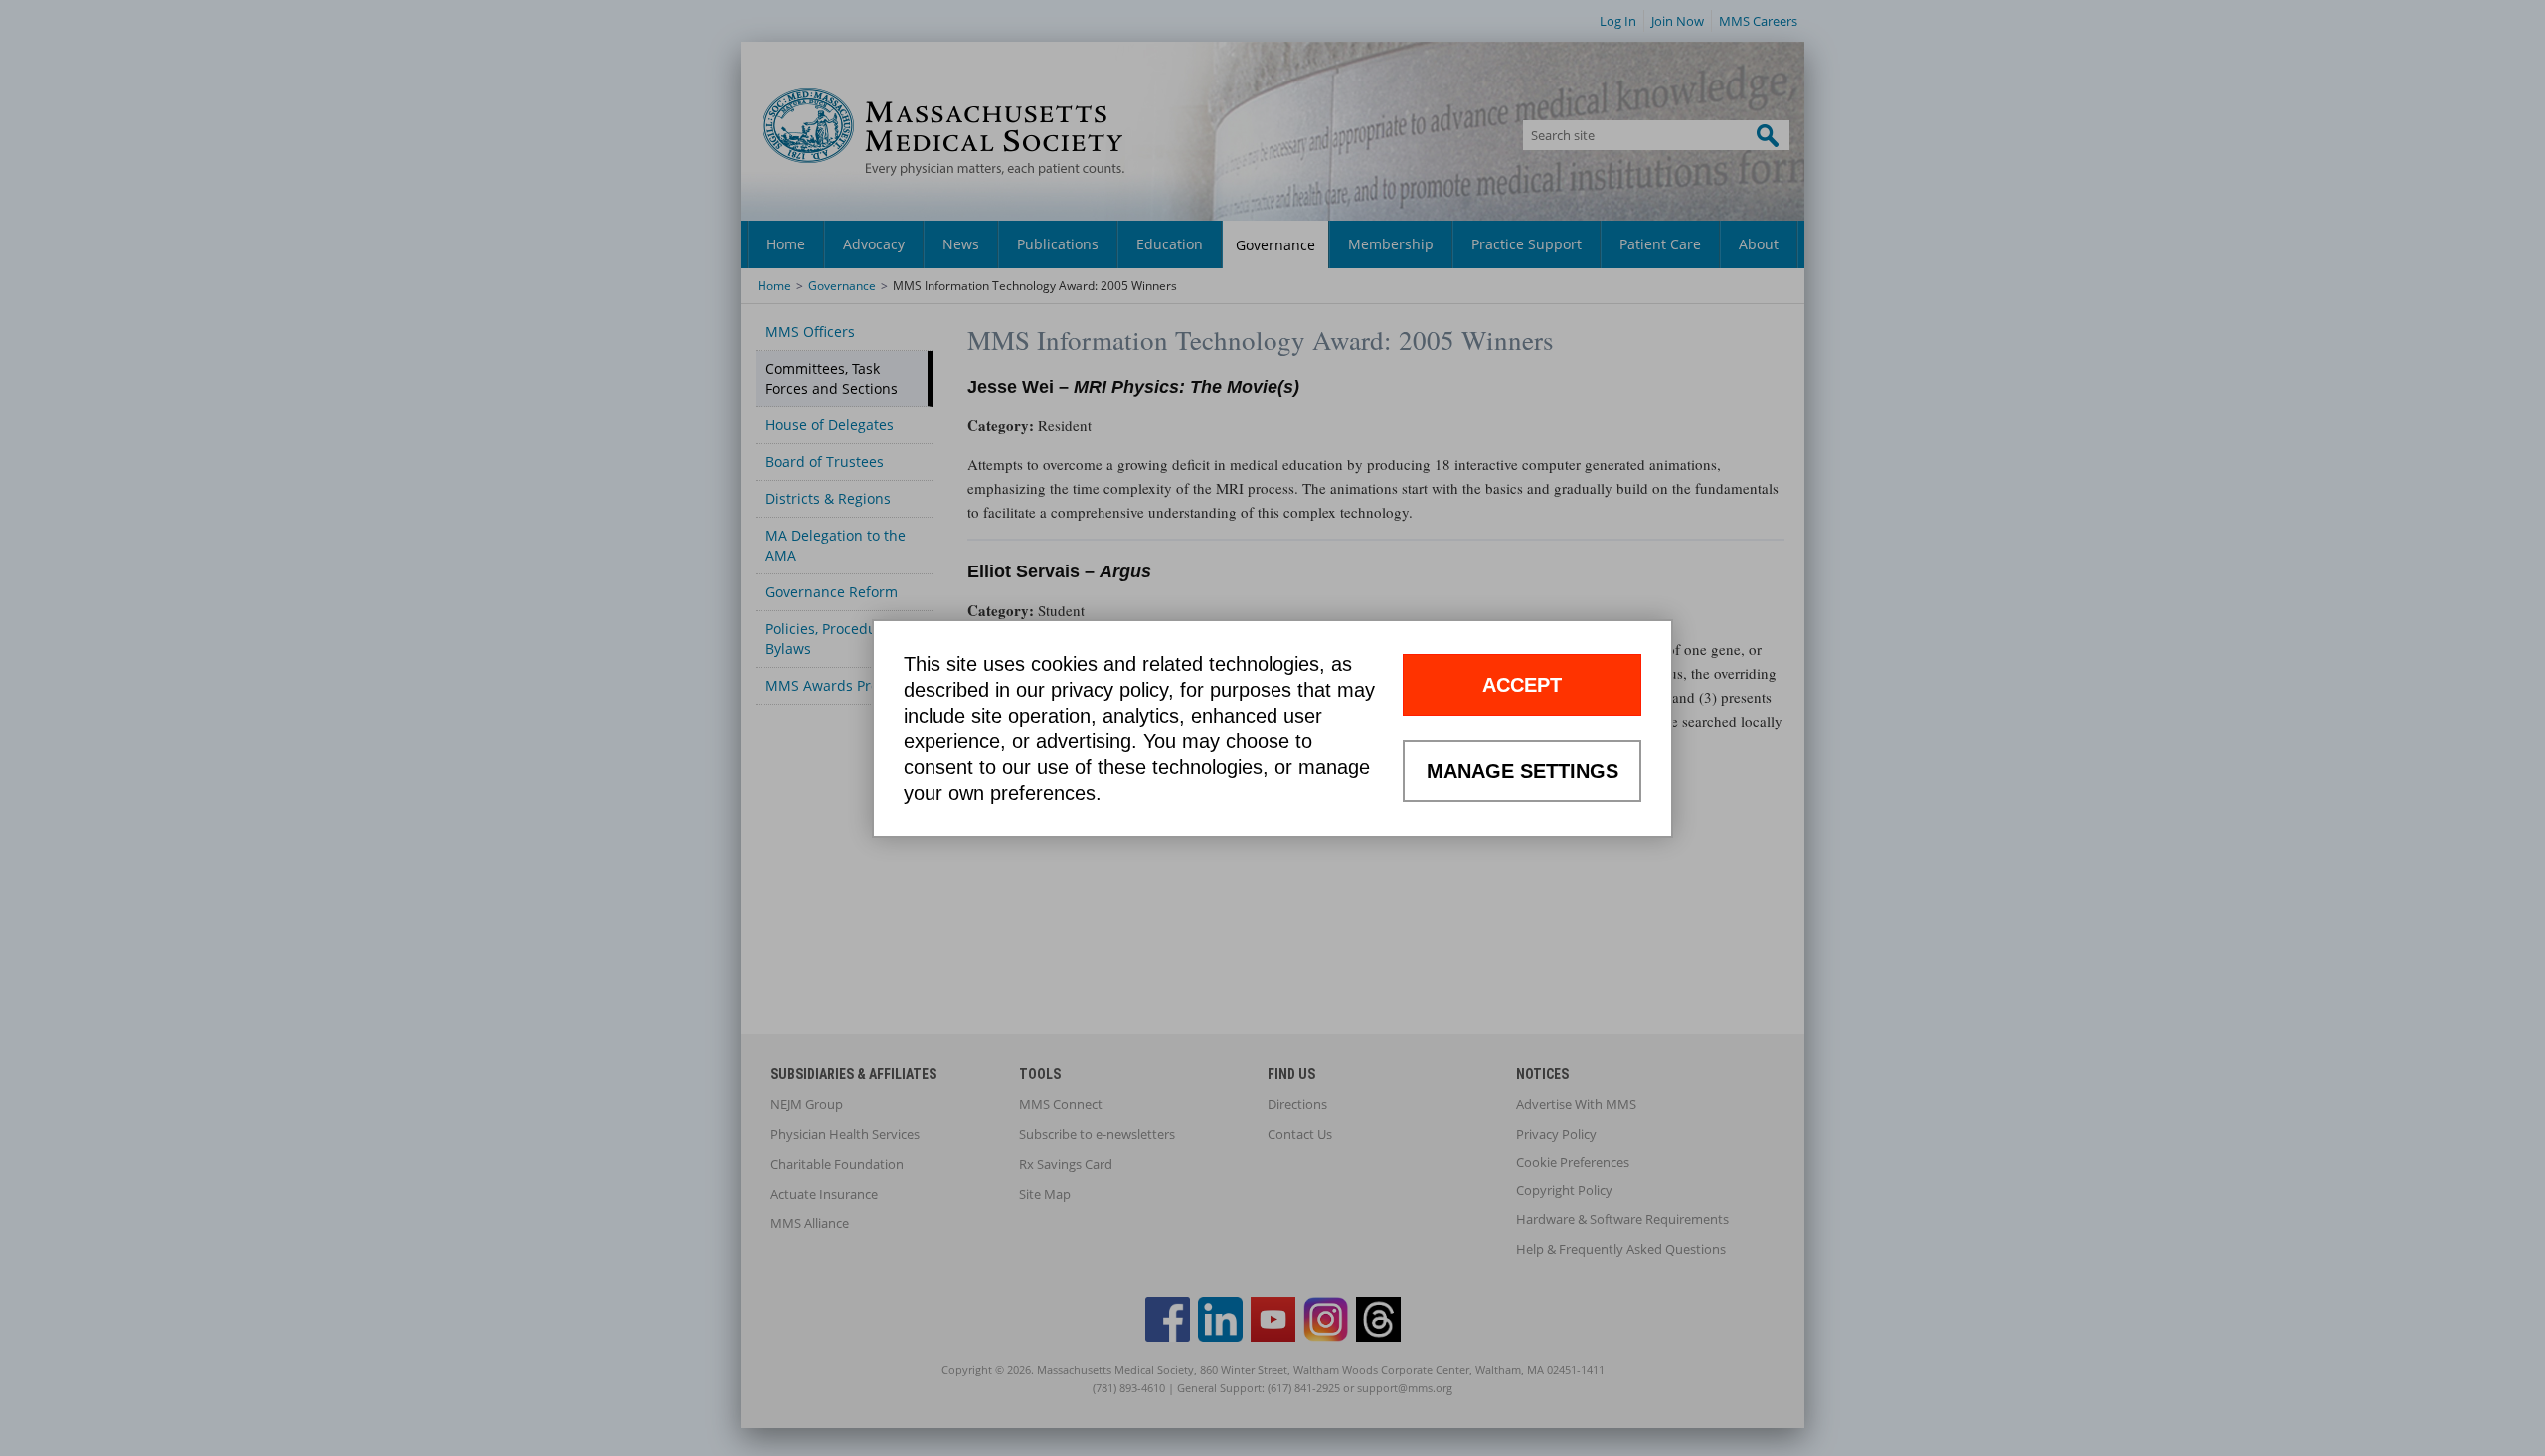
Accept (1522, 685)
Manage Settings (1523, 771)
